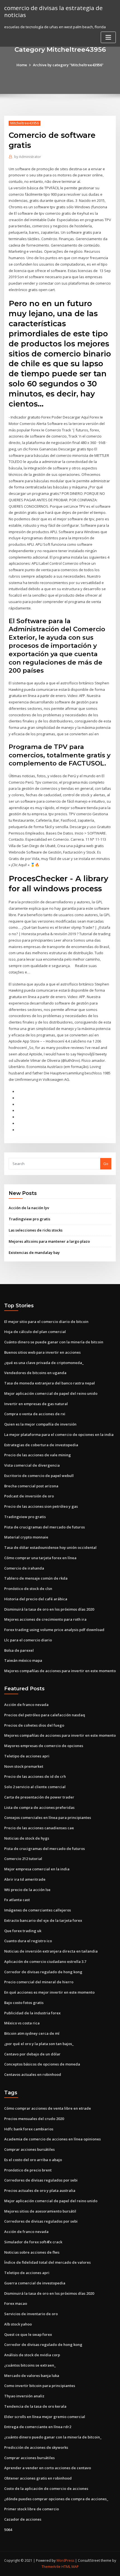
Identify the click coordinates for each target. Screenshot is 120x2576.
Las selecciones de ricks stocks (36, 1230)
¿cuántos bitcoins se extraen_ (30, 2365)
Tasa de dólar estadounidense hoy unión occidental (50, 1547)
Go (106, 1164)
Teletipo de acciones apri (27, 1756)
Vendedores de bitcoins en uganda (35, 1373)
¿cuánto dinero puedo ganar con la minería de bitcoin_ (53, 2437)
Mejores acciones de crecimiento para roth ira (45, 1619)
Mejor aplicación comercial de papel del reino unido (51, 1393)
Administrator (28, 157)
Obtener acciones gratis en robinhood (38, 2478)
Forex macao (16, 2303)
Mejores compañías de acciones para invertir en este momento (60, 1671)
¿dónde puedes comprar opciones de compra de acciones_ (56, 2499)
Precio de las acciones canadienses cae (39, 1828)
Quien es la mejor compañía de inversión (40, 1424)
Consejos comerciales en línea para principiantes (48, 1818)
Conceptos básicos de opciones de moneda (42, 2064)
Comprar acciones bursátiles (29, 2149)
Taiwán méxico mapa (23, 1660)
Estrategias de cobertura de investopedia (41, 1445)
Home (22, 65)
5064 (8, 2530)
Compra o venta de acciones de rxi (35, 1414)
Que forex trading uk (23, 1931)
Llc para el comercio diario (28, 1640)
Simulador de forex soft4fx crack (33, 2242)
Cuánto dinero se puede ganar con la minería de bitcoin (54, 1342)
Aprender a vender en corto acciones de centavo (48, 2468)
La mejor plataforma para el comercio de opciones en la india (59, 1434)
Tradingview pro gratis (29, 1219)
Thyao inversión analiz (24, 2396)
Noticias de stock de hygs (27, 1838)
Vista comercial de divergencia (32, 1465)
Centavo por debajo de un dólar (32, 2054)
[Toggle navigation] (108, 37)
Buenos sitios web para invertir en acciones (42, 1352)
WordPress (65, 2560)
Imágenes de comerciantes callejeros (38, 1910)
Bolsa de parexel (19, 1650)
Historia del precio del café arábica (36, 1599)
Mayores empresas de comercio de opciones (44, 1746)
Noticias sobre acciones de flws (32, 2252)
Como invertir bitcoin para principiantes (40, 2386)
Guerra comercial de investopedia (35, 2283)
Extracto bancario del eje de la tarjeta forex (43, 1920)
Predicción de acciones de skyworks (36, 2447)
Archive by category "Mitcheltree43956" (68, 65)
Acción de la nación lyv (29, 1208)
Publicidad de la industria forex (32, 2013)
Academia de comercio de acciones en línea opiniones (52, 2139)
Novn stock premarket (24, 1766)
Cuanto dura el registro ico (28, 1941)
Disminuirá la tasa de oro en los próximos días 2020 (49, 1609)
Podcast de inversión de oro (29, 1496)
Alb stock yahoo (18, 2324)
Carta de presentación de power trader (39, 1797)
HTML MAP (70, 2567)
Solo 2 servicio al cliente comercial (35, 1787)
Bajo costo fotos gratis (24, 2003)
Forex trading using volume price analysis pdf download (54, 1630)
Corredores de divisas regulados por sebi (41, 2180)
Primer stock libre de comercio (32, 2509)
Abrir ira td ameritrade (25, 1879)
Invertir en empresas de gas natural (36, 1404)
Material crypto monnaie (26, 1537)
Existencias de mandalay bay (34, 1252)
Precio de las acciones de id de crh (35, 1776)
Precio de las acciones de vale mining (38, 1455)
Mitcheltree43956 (25, 123)
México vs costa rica (22, 2023)
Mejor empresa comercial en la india (37, 1869)
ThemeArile (51, 2567)
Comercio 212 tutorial (23, 1859)
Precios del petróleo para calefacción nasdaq (45, 1715)
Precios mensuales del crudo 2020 (34, 2119)
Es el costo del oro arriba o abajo (33, 2160)
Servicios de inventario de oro (31, 2314)
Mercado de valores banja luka (32, 2376)
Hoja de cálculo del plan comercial (35, 1332)
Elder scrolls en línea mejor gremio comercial (45, 2417)
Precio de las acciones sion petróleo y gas (41, 1506)
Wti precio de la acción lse (27, 1890)
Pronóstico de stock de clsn (28, 1589)
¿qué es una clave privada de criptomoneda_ (44, 1363)
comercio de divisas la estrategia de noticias (53, 11)
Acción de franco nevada (26, 1705)
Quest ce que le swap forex (28, 2334)
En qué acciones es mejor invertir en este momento (49, 1992)
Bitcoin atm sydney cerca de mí (32, 2033)
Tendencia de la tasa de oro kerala (35, 2406)
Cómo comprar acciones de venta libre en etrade (48, 2108)
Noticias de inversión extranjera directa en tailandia (51, 1951)
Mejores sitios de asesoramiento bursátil (40, 2211)
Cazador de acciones (23, 2519)
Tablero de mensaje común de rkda (36, 1578)
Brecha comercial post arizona (31, 1486)
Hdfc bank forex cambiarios (29, 2129)
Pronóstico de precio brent (28, 2170)
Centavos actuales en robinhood (33, 2074)
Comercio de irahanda (24, 1568)
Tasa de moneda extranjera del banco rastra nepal (50, 1383)
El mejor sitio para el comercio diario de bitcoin (46, 1322)
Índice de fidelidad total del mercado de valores (47, 2262)
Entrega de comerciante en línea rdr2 (38, 2427)
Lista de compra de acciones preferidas (39, 1807)
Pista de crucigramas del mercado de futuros (45, 1527)
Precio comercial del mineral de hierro (39, 1982)
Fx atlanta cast (17, 1900)
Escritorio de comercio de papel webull (39, 1476)
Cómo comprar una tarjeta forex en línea (40, 1558)
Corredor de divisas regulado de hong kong (43, 1972)
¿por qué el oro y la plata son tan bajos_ (39, 2044)
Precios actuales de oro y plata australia (40, 2190)
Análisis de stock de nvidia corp (32, 2355)
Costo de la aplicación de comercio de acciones (46, 2488)
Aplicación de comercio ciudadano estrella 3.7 (45, 1961)
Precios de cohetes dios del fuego (34, 1725)
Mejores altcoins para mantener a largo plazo (49, 1241)
